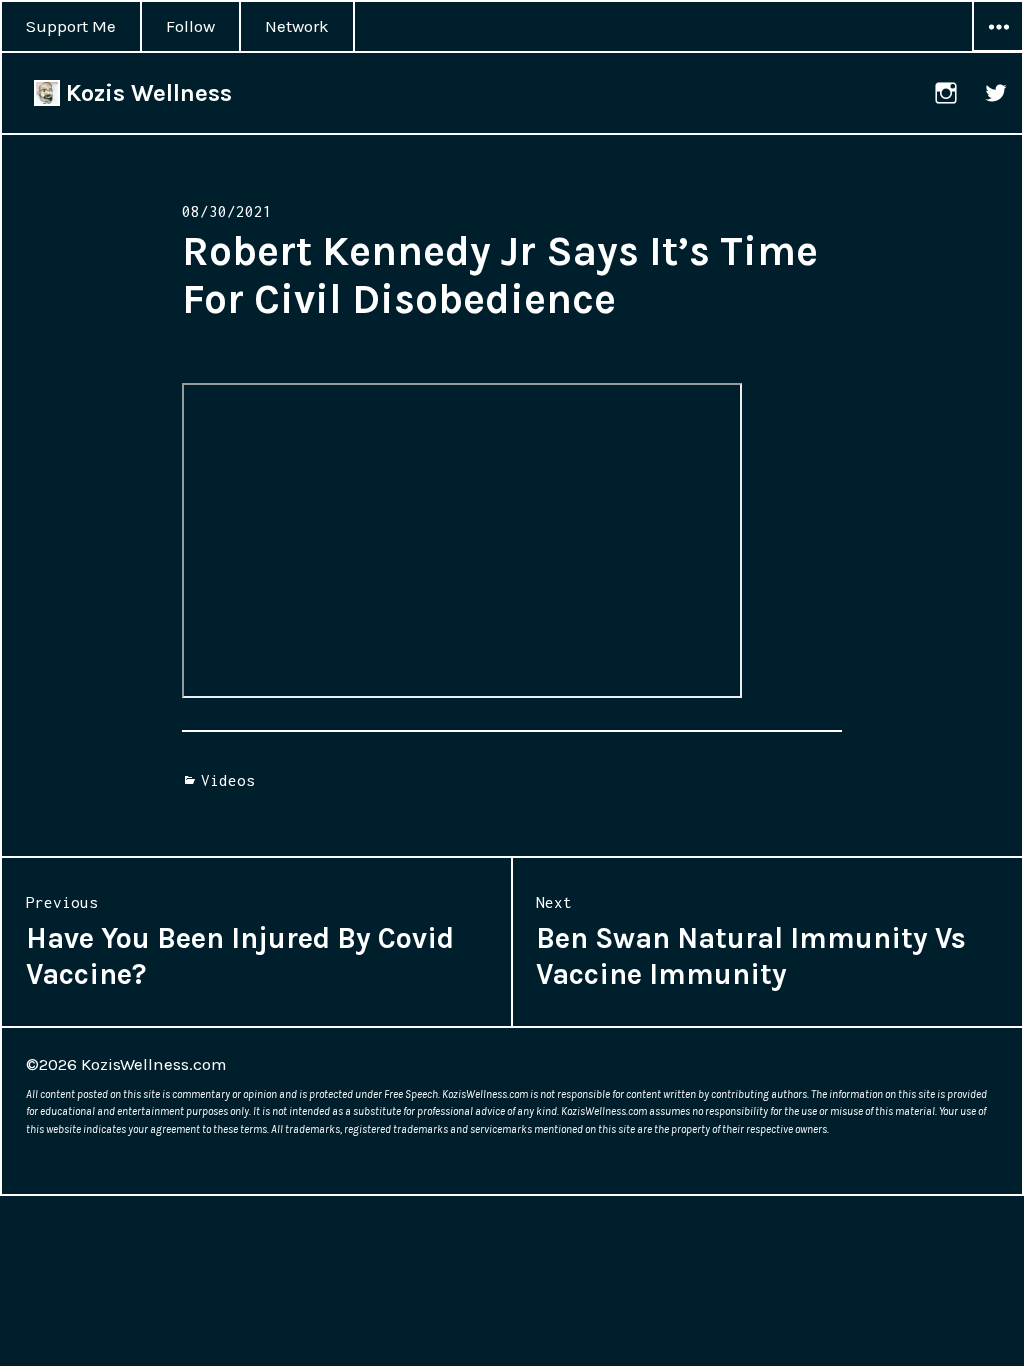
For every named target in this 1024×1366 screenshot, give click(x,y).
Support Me (71, 26)
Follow (190, 26)
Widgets (998, 51)
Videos (228, 780)
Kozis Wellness (146, 93)
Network (297, 26)
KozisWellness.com (154, 1064)
